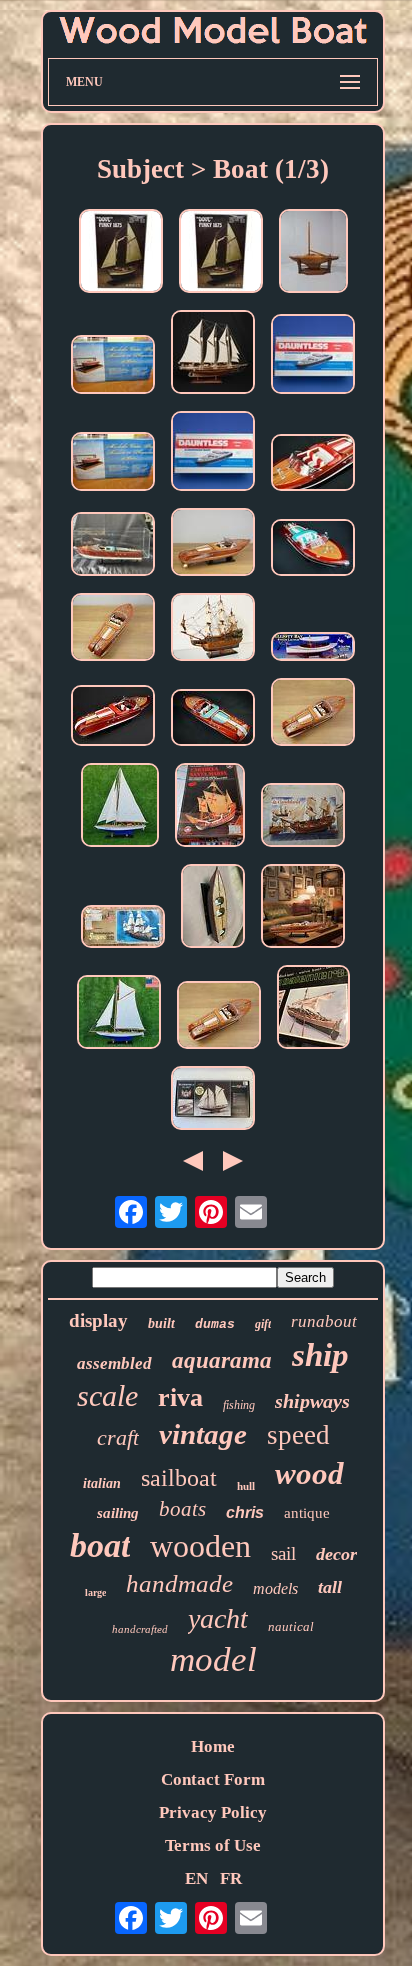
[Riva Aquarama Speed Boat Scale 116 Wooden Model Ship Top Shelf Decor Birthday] (213, 544)
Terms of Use (213, 1845)
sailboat (179, 1478)
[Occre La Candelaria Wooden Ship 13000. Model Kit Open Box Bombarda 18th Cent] (303, 817)
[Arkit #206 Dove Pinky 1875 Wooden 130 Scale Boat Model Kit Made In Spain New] (121, 253)
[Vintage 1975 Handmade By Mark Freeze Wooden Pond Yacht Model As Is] (313, 253)
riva (180, 1397)
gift (263, 1324)
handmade (179, 1583)
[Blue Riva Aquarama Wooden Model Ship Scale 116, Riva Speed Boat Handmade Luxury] (113, 546)
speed (298, 1435)
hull (246, 1486)
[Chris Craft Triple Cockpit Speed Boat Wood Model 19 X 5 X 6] (213, 908)
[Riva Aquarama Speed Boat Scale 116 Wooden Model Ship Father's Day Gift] (113, 629)
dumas (215, 1324)
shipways (312, 1401)
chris (245, 1512)
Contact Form (213, 1779)
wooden (200, 1546)
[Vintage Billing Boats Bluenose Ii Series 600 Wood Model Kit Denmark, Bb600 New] (213, 1100)
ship (320, 1355)
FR (231, 1878)
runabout (324, 1321)
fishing (239, 1405)
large (95, 1592)
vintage (203, 1434)
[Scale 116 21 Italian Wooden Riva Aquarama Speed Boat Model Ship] (219, 1017)
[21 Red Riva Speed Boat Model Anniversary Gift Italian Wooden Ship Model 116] (313, 465)
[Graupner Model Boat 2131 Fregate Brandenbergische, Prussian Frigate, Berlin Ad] (123, 929)
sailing (118, 1513)
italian (102, 1483)
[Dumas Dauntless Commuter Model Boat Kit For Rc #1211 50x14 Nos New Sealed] (313, 356)
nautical (291, 1626)
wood (309, 1473)
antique (307, 1513)
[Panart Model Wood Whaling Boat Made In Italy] (313, 1009)
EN (196, 1878)
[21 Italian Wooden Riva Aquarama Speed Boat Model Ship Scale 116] (313, 714)
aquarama (222, 1360)
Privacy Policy (213, 1812)
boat (100, 1545)
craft (118, 1437)
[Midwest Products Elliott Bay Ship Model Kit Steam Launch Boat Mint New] (313, 649)
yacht (218, 1618)
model (213, 1659)
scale (107, 1395)
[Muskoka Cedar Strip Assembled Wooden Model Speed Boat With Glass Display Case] (113, 367)
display (98, 1320)
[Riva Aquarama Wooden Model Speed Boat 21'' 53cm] (113, 718)
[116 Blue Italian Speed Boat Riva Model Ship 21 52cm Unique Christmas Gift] (313, 550)
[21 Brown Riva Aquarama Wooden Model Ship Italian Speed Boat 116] (303, 908)
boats (182, 1509)
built (161, 1323)
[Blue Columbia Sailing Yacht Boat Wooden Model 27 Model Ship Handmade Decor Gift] (119, 1014)
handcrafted (140, 1629)
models (275, 1588)
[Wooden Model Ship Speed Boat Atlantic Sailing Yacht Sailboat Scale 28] (213, 354)
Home (213, 1746)
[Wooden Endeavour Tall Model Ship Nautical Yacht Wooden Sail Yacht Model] (120, 807)
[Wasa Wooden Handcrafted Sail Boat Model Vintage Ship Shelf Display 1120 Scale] (213, 629)
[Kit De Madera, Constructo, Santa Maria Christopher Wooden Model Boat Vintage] (210, 807)
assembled (114, 1363)
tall (330, 1587)
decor (336, 1554)
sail (283, 1553)
